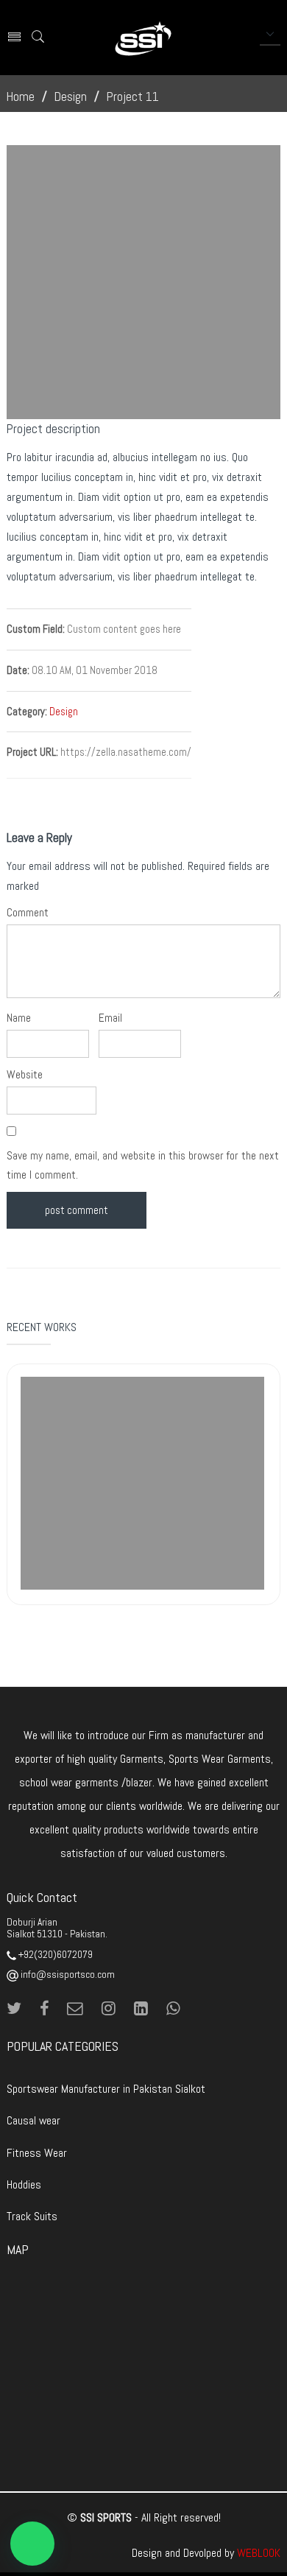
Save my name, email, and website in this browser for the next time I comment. (143, 1165)
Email (110, 1018)
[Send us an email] (81, 2009)
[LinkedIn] (146, 2009)
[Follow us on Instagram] (114, 2009)
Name (19, 1018)
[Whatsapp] (173, 2009)
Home (21, 96)
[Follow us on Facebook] (50, 2009)
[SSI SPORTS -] (143, 38)
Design (71, 96)
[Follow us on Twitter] (20, 2009)
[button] (32, 2544)
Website (25, 1075)
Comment (28, 913)
